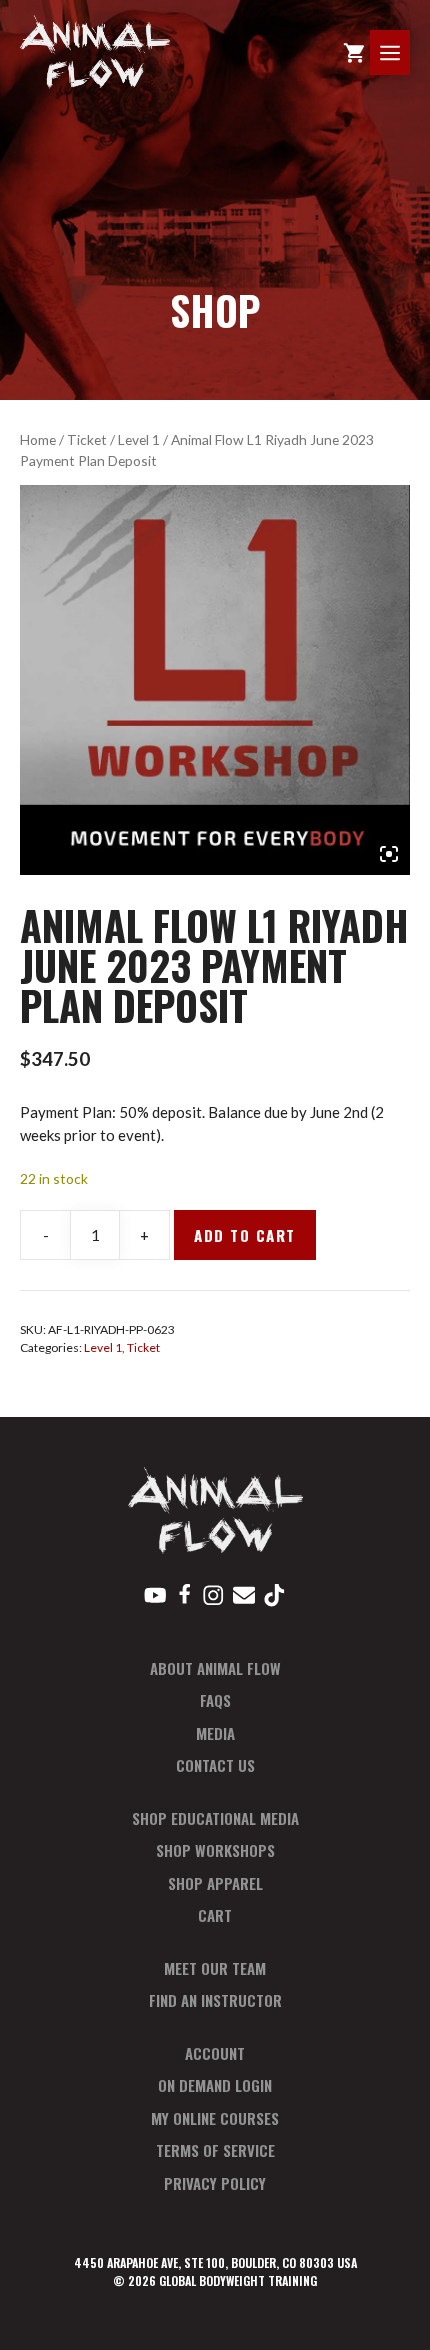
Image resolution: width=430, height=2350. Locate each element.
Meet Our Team (215, 1968)
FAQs (215, 1700)
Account (215, 2053)
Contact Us (215, 1765)
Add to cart (245, 1235)
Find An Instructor (215, 2000)
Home (38, 439)
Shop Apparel (215, 1883)
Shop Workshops (215, 1850)
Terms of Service (215, 2150)
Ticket (87, 439)
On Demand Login (215, 2085)
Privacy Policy (215, 2183)
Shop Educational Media (215, 1818)
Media (215, 1733)
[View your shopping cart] (354, 52)
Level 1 (139, 439)
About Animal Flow (215, 1668)
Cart (215, 1915)
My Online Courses (215, 2118)
